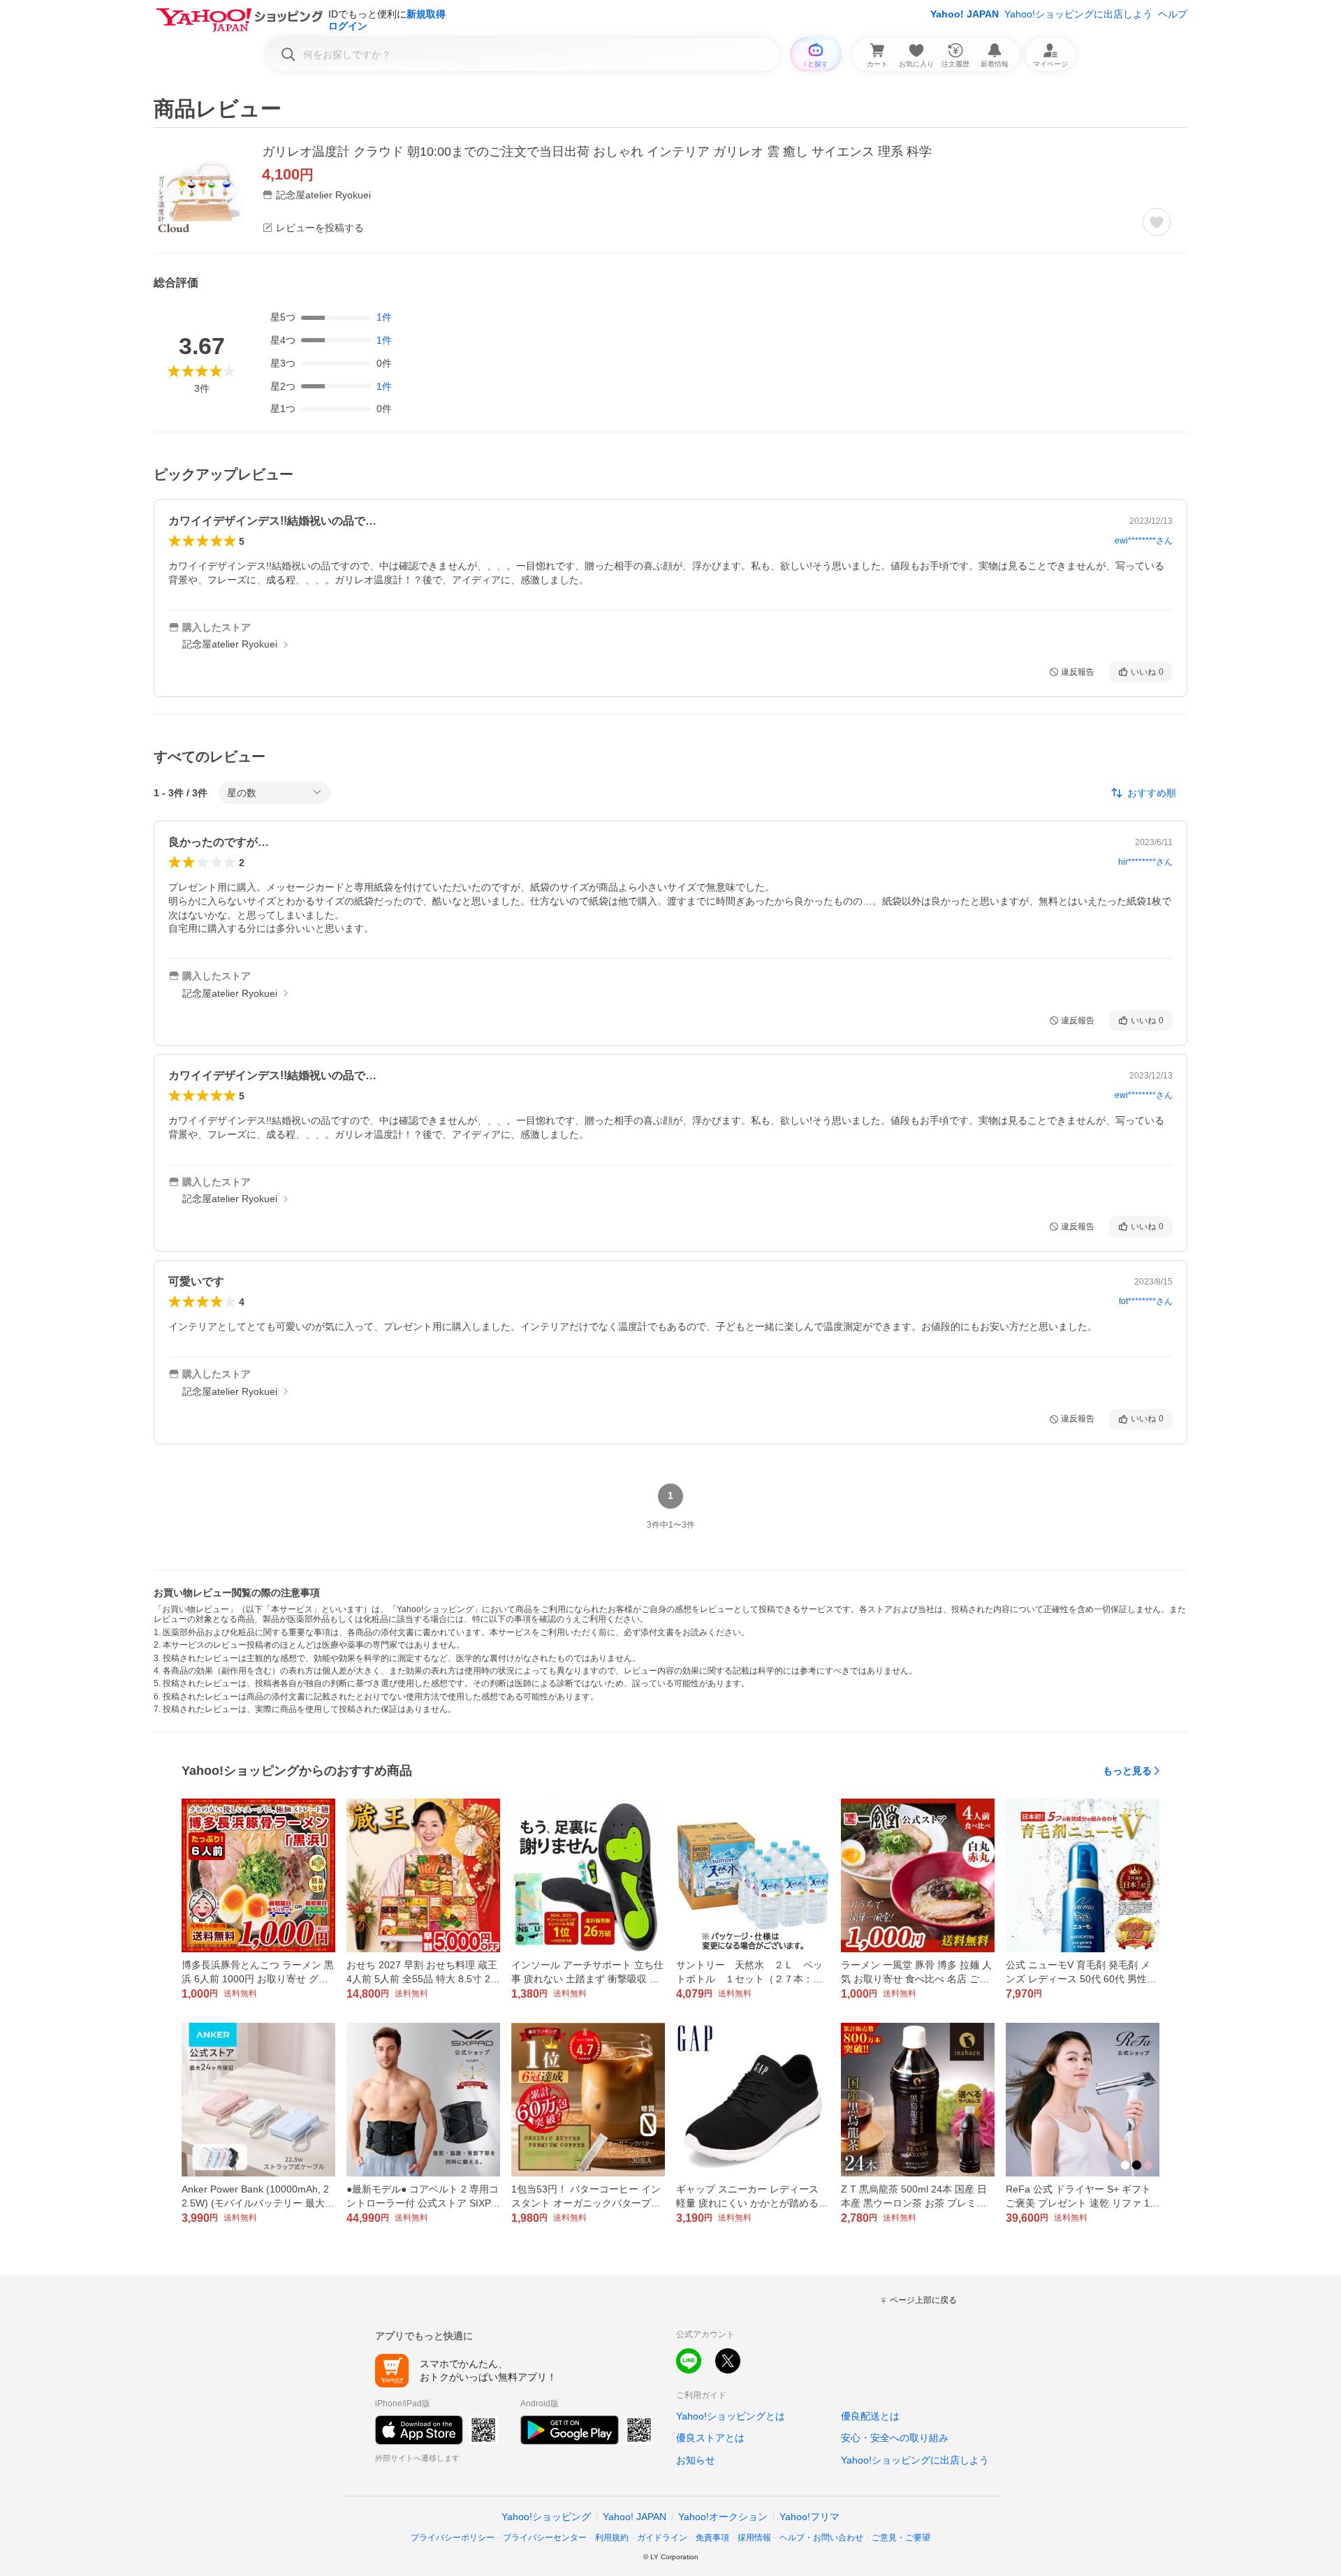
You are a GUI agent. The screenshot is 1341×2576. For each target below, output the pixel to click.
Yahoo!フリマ (809, 2517)
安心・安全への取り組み (895, 2438)
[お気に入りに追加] (1157, 222)
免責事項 (712, 2538)
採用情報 (754, 2538)
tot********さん (1146, 1301)
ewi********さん (1144, 541)
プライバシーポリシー (453, 2538)
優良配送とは (870, 2416)
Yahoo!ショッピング (546, 2517)
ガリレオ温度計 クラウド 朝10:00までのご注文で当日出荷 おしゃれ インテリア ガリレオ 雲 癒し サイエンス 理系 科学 (597, 152)
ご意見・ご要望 (901, 2538)
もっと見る (1127, 1771)
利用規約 (612, 2538)
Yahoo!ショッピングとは (731, 2416)
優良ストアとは (710, 2438)
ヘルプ (1173, 14)
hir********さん (1145, 862)
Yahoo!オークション (723, 2517)
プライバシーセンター (545, 2538)
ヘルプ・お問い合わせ (821, 2538)
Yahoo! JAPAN (965, 14)
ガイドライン (662, 2538)
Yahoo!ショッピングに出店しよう (1078, 14)
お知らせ (696, 2460)
